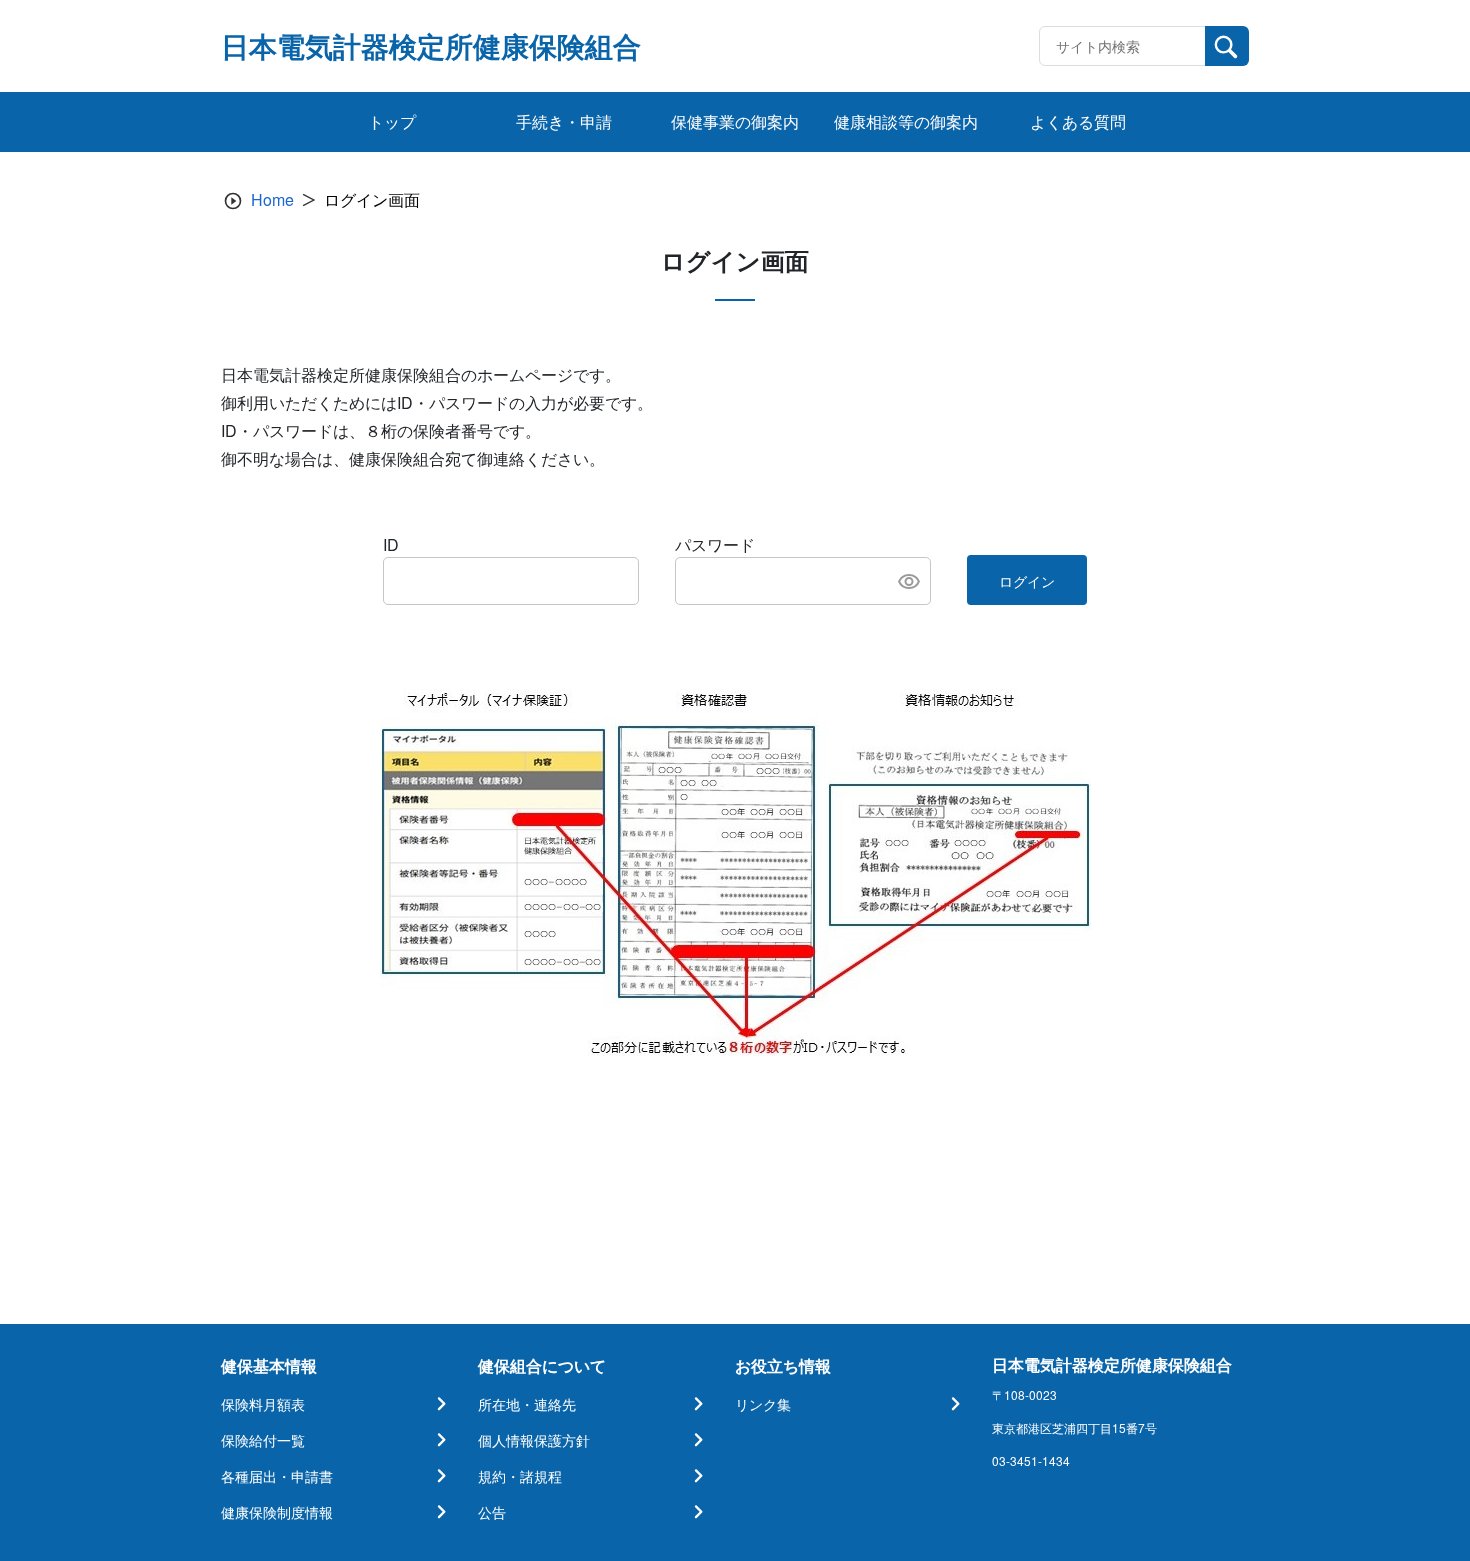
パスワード (715, 544)
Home (272, 199)
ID (391, 544)
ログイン (1027, 581)
